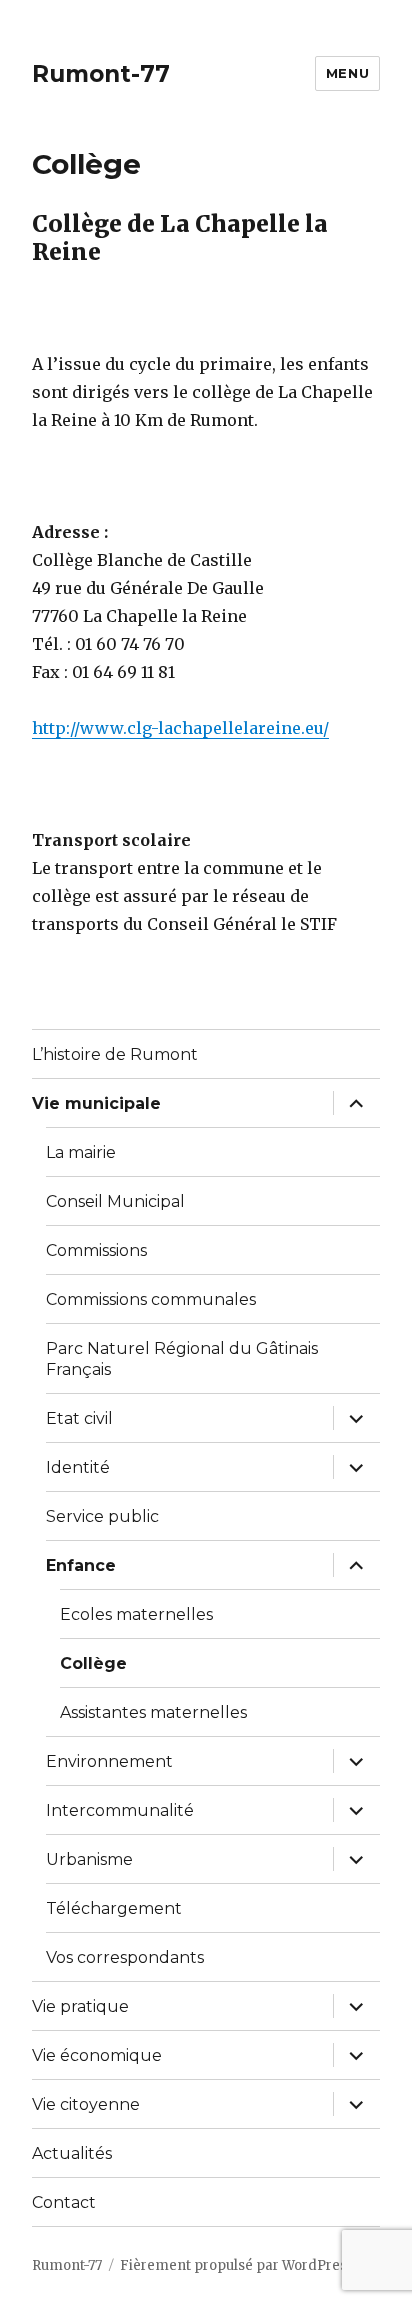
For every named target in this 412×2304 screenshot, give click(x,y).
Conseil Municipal (115, 1201)
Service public (102, 1516)
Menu (347, 73)
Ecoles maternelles (136, 1614)
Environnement (109, 1761)
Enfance (81, 1565)
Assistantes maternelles (153, 1712)
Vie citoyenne (86, 2104)
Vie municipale (96, 1103)
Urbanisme (89, 1859)
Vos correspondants (125, 1957)
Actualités (72, 2153)
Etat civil (79, 1418)
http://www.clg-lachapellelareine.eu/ (180, 728)
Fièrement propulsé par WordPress (237, 2265)
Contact (64, 2202)
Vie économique (97, 2055)
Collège (93, 1663)
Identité (78, 1467)
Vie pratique (80, 2006)
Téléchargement (114, 1908)
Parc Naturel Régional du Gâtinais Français (182, 1359)
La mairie (81, 1152)
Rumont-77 (101, 74)
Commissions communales (151, 1299)
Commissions (96, 1250)
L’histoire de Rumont (115, 1054)
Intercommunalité (120, 1810)
